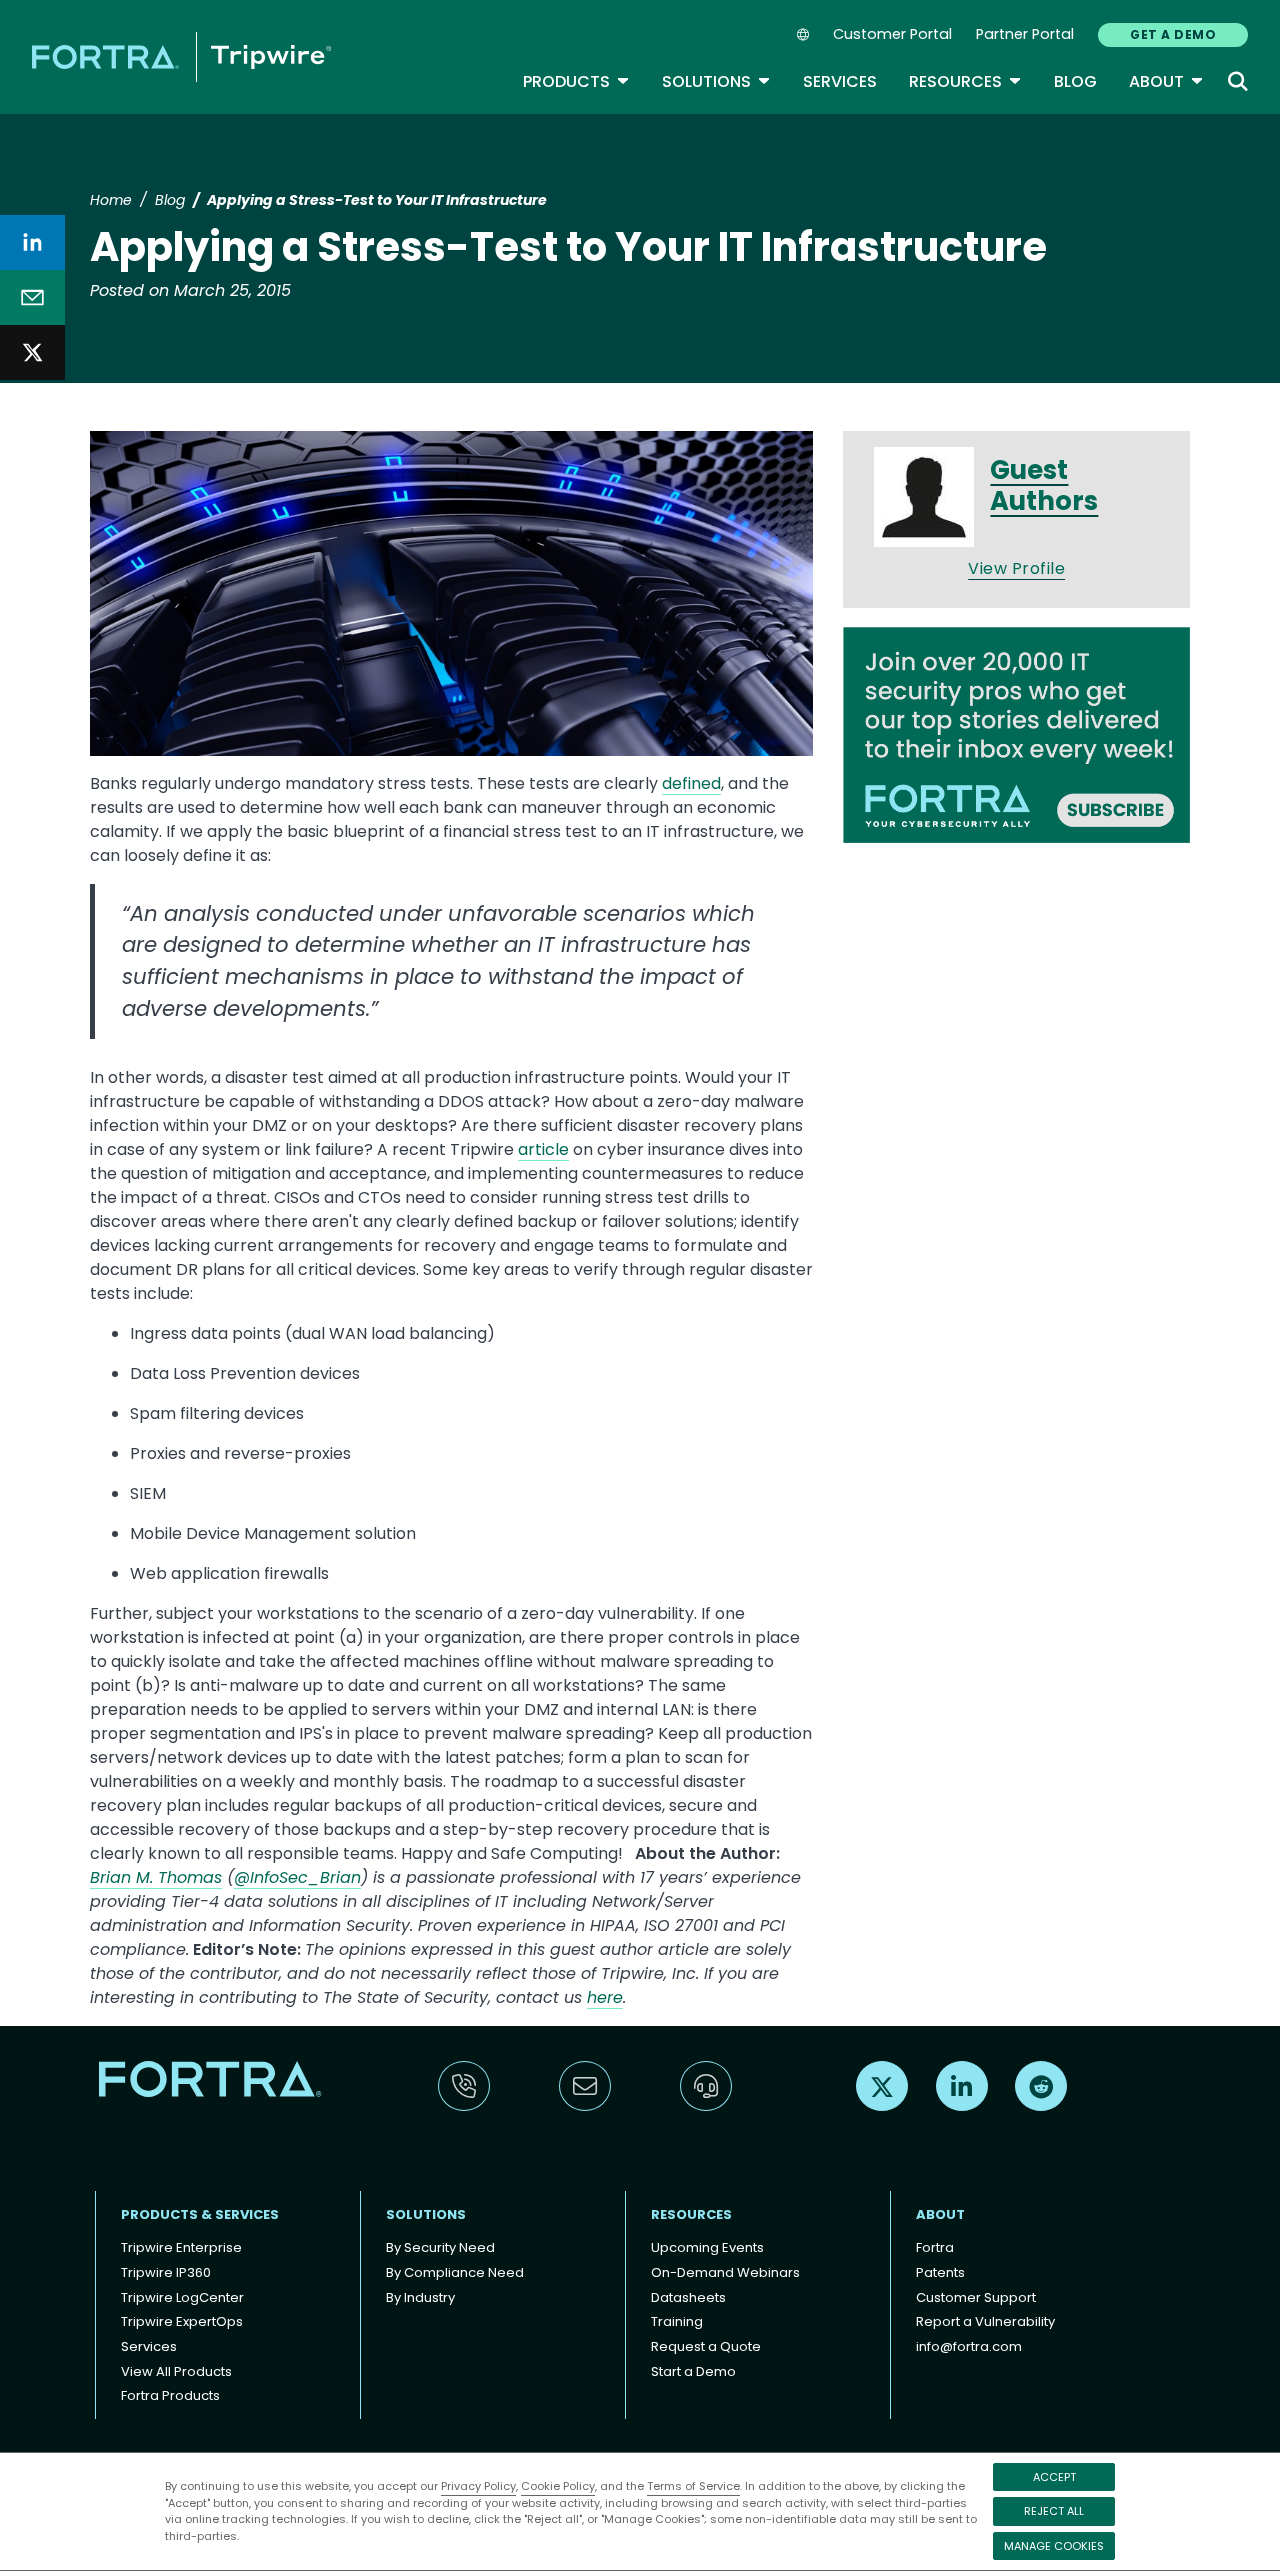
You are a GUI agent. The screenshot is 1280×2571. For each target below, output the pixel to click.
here (605, 1997)
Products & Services (200, 2214)
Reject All (1054, 2511)
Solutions (716, 81)
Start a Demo (693, 2371)
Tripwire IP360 (166, 2272)
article (543, 1149)
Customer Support (976, 2297)
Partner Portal (1025, 34)
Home (111, 200)
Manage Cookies (1054, 2546)
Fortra (935, 2247)
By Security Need (440, 2247)
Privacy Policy (478, 2486)
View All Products (176, 2371)
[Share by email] (32, 297)
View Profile (1016, 568)
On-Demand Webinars (725, 2272)
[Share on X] (32, 352)
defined (691, 783)
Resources (965, 81)
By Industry (420, 2297)
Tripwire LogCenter (182, 2297)
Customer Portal (892, 34)
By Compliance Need (455, 2272)
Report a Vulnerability (985, 2321)
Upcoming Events (707, 2247)
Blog (1075, 81)
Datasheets (688, 2297)
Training (677, 2321)
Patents (940, 2272)
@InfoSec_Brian (297, 1877)
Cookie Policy (558, 2486)
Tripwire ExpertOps (182, 2321)
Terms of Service (693, 2486)
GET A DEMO (1173, 34)
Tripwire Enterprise (181, 2247)
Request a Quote (706, 2346)
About (1166, 81)
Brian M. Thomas (156, 1877)
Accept (1054, 2477)
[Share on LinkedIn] (32, 242)
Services (840, 81)
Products (576, 81)
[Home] (181, 56)
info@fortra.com (969, 2346)
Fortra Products (170, 2395)
